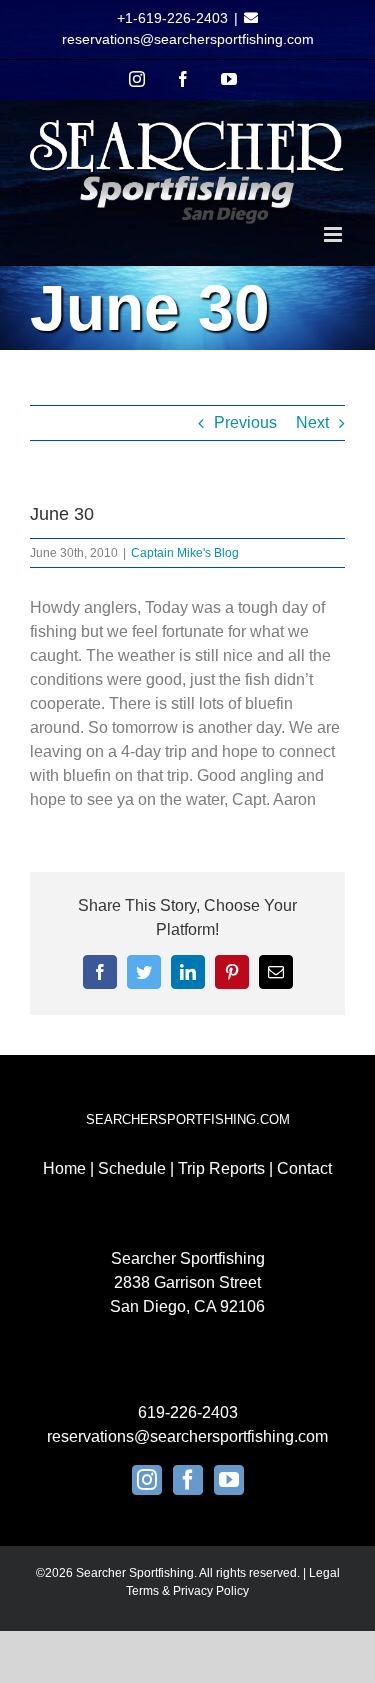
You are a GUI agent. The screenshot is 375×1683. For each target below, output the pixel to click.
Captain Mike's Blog (185, 553)
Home (64, 1168)
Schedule (132, 1168)
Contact (304, 1168)
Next (312, 422)
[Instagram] (147, 1480)
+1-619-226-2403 (172, 18)
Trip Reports (221, 1168)
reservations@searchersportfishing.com (188, 39)
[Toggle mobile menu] (334, 234)
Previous (245, 422)
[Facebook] (188, 1480)
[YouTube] (229, 1480)
